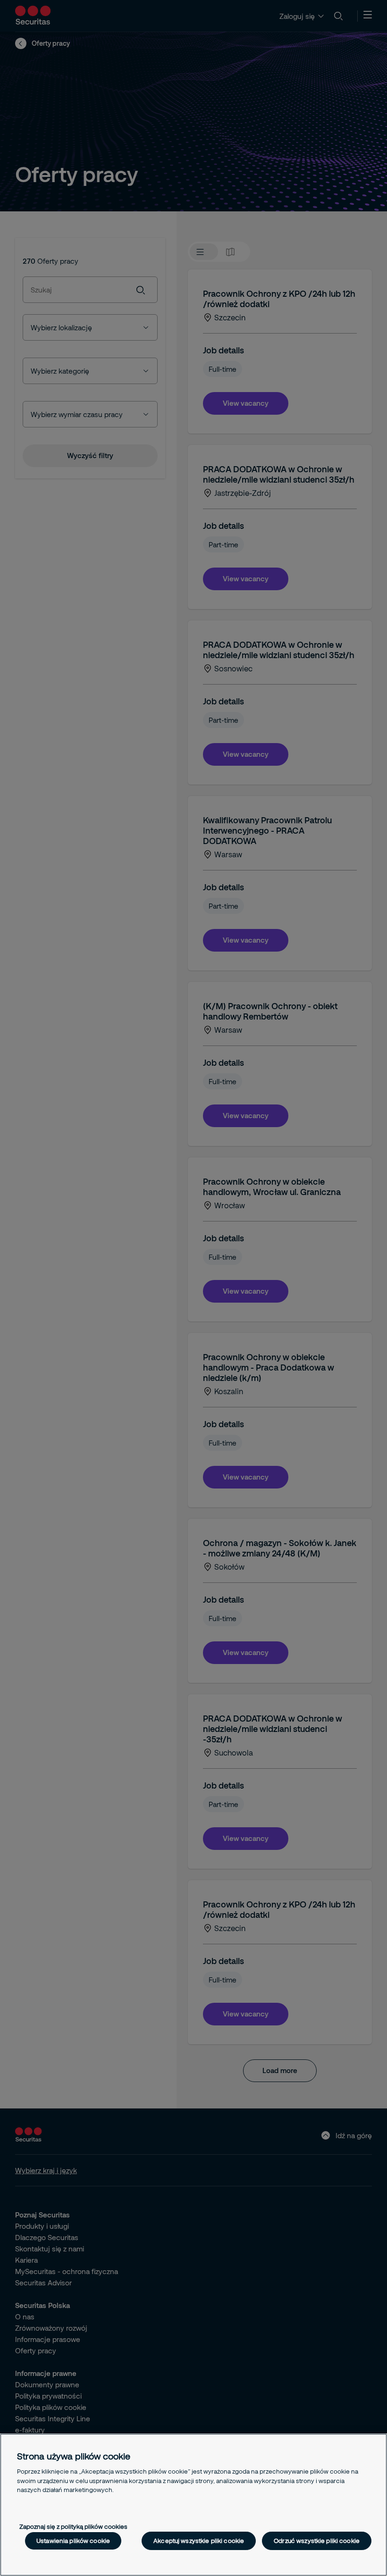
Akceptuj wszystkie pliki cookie (199, 2541)
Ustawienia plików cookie (73, 2541)
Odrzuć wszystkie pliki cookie (317, 2541)
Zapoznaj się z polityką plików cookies (73, 2526)
